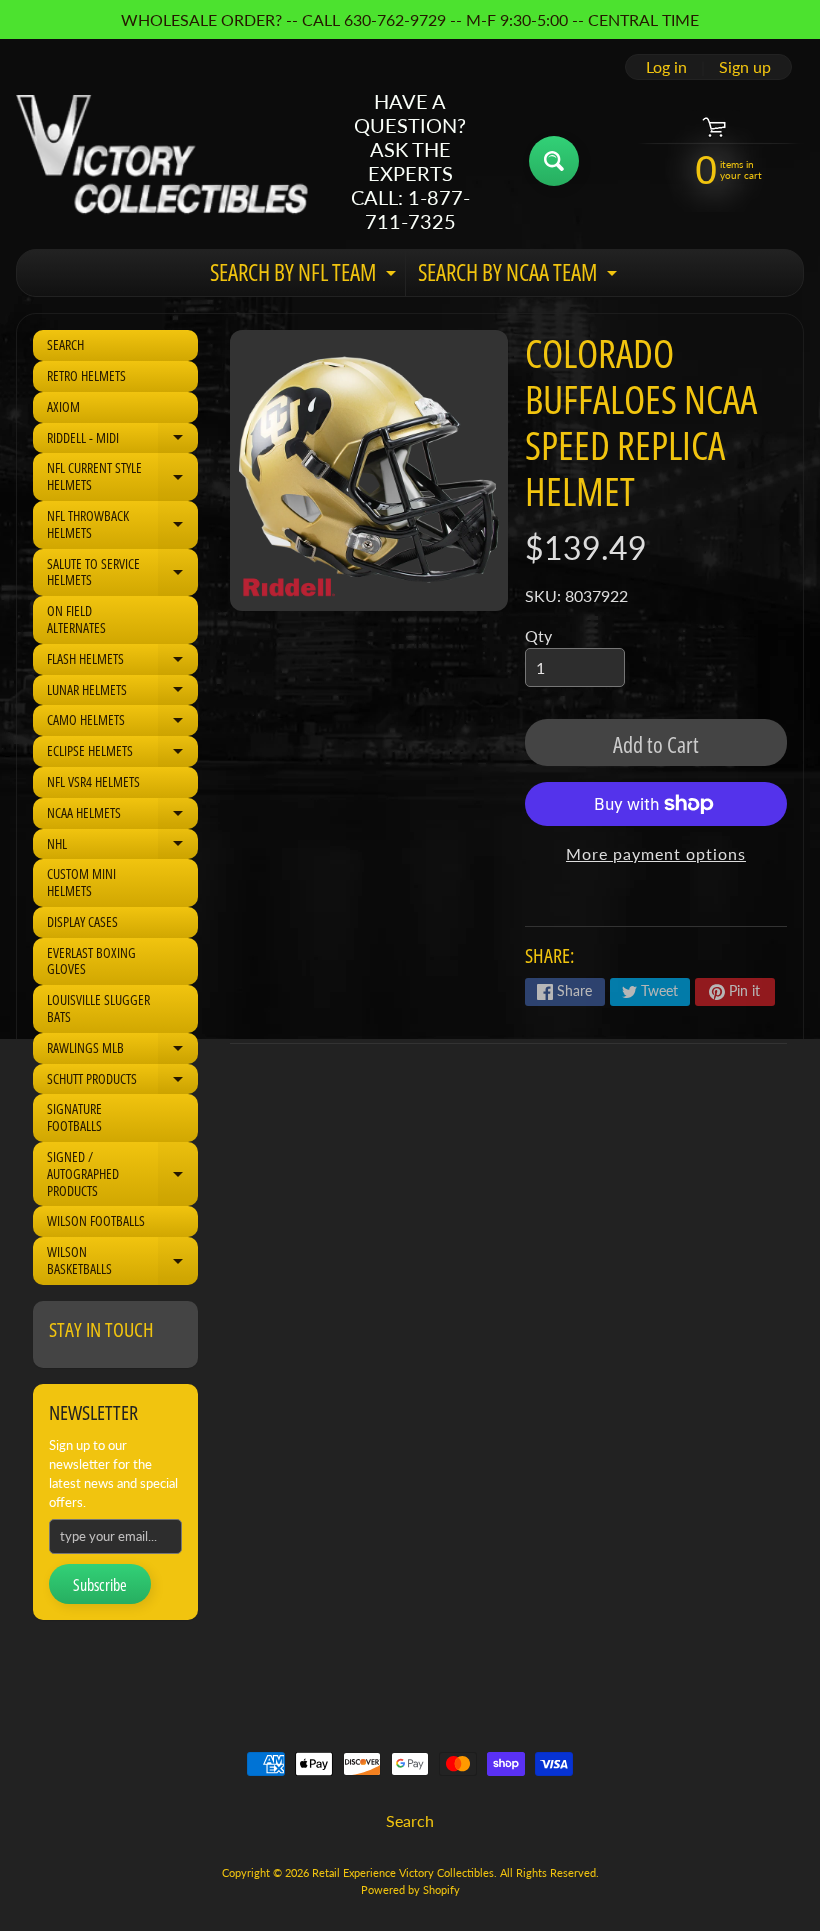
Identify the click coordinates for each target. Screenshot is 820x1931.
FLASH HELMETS (122, 662)
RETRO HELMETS (86, 375)
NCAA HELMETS (122, 816)
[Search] (554, 161)
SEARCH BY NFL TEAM (305, 276)
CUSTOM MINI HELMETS (81, 882)
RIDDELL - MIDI (122, 441)
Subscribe (100, 1585)
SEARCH (65, 344)
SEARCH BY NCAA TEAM (520, 276)
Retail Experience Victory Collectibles (403, 1872)
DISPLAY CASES (82, 921)
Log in (666, 67)
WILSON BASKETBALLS (122, 1261)
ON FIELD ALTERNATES (76, 619)
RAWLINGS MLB (122, 1051)
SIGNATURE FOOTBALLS (74, 1117)
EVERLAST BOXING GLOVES (91, 961)
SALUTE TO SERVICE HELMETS (122, 573)
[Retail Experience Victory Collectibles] (162, 161)
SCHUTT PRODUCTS (122, 1082)
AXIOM (63, 406)
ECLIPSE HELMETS (122, 754)
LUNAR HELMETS (122, 693)
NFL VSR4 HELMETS (93, 781)
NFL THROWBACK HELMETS (122, 525)
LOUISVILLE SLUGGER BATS (98, 1008)
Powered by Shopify (410, 1889)
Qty (538, 635)
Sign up (745, 67)
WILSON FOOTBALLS (96, 1220)
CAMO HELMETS (122, 723)
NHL (122, 847)
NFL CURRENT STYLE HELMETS (122, 477)
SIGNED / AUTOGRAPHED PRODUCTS (122, 1173)
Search (410, 1820)
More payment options (656, 853)
